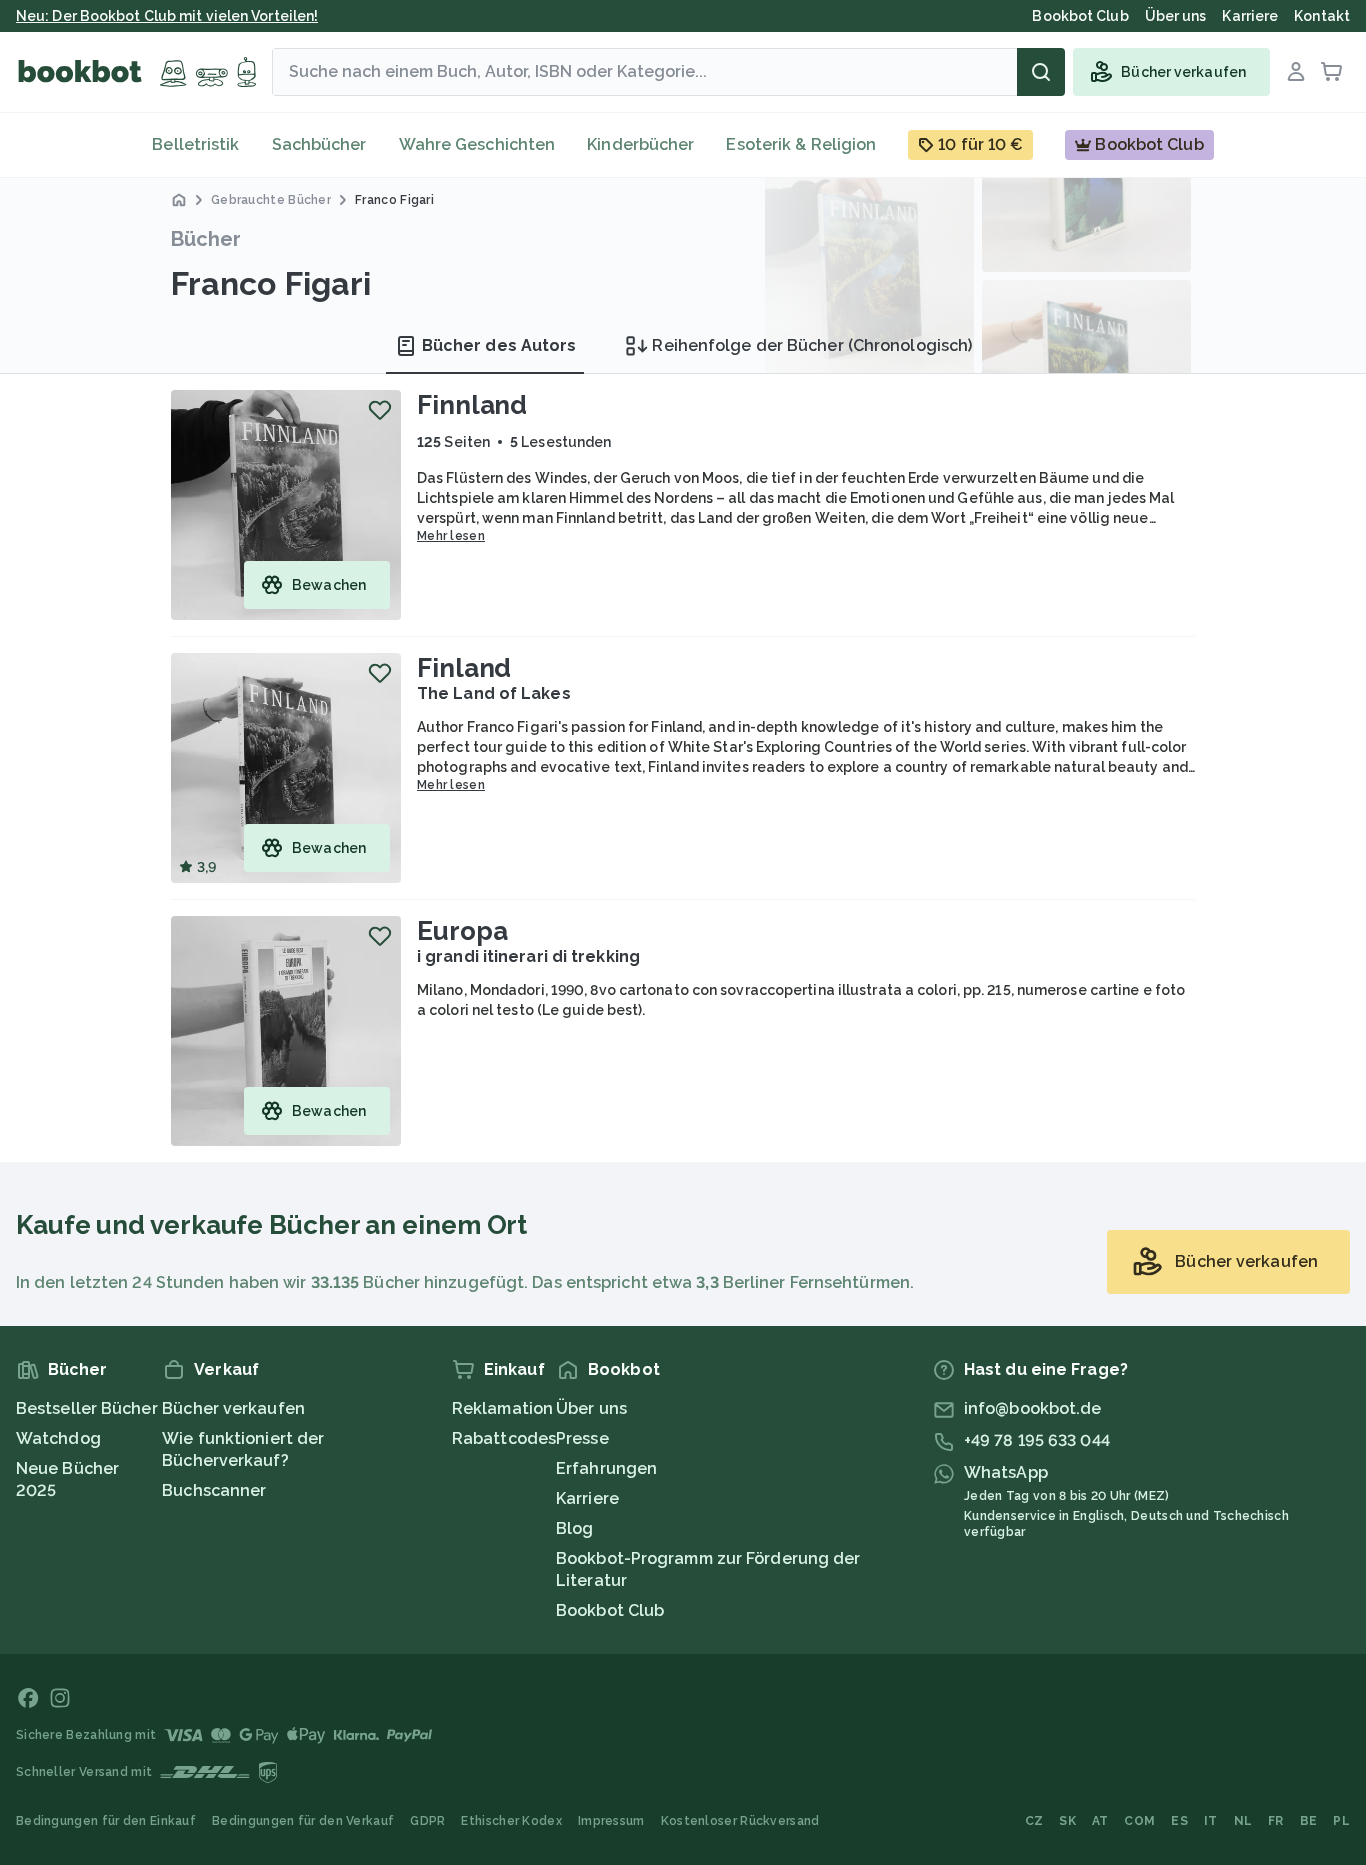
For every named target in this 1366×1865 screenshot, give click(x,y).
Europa (462, 931)
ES (1179, 1821)
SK (1067, 1821)
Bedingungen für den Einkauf (106, 1821)
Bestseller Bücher (87, 1408)
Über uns (591, 1408)
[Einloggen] (1296, 72)
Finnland (472, 405)
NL (1243, 1821)
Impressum (611, 1821)
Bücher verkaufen (233, 1408)
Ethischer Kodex (511, 1821)
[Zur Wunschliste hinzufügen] (380, 410)
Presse (582, 1438)
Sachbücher (319, 144)
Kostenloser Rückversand (740, 1821)
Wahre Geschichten (477, 144)
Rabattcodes (504, 1438)
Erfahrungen (606, 1468)
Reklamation (502, 1408)
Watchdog (58, 1438)
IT (1211, 1821)
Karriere (587, 1498)
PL (1341, 1821)
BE (1309, 1821)
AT (1100, 1821)
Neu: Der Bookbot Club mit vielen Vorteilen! (167, 16)
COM (1139, 1821)
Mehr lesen (451, 536)
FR (1276, 1821)
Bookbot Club (610, 1610)
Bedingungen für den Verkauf (303, 1821)
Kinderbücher (640, 144)
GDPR (427, 1821)
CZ (1034, 1821)
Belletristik (195, 144)
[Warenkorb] (1332, 72)
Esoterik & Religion (801, 144)
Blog (574, 1528)
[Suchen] (1041, 72)
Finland (464, 668)
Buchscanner (214, 1490)
